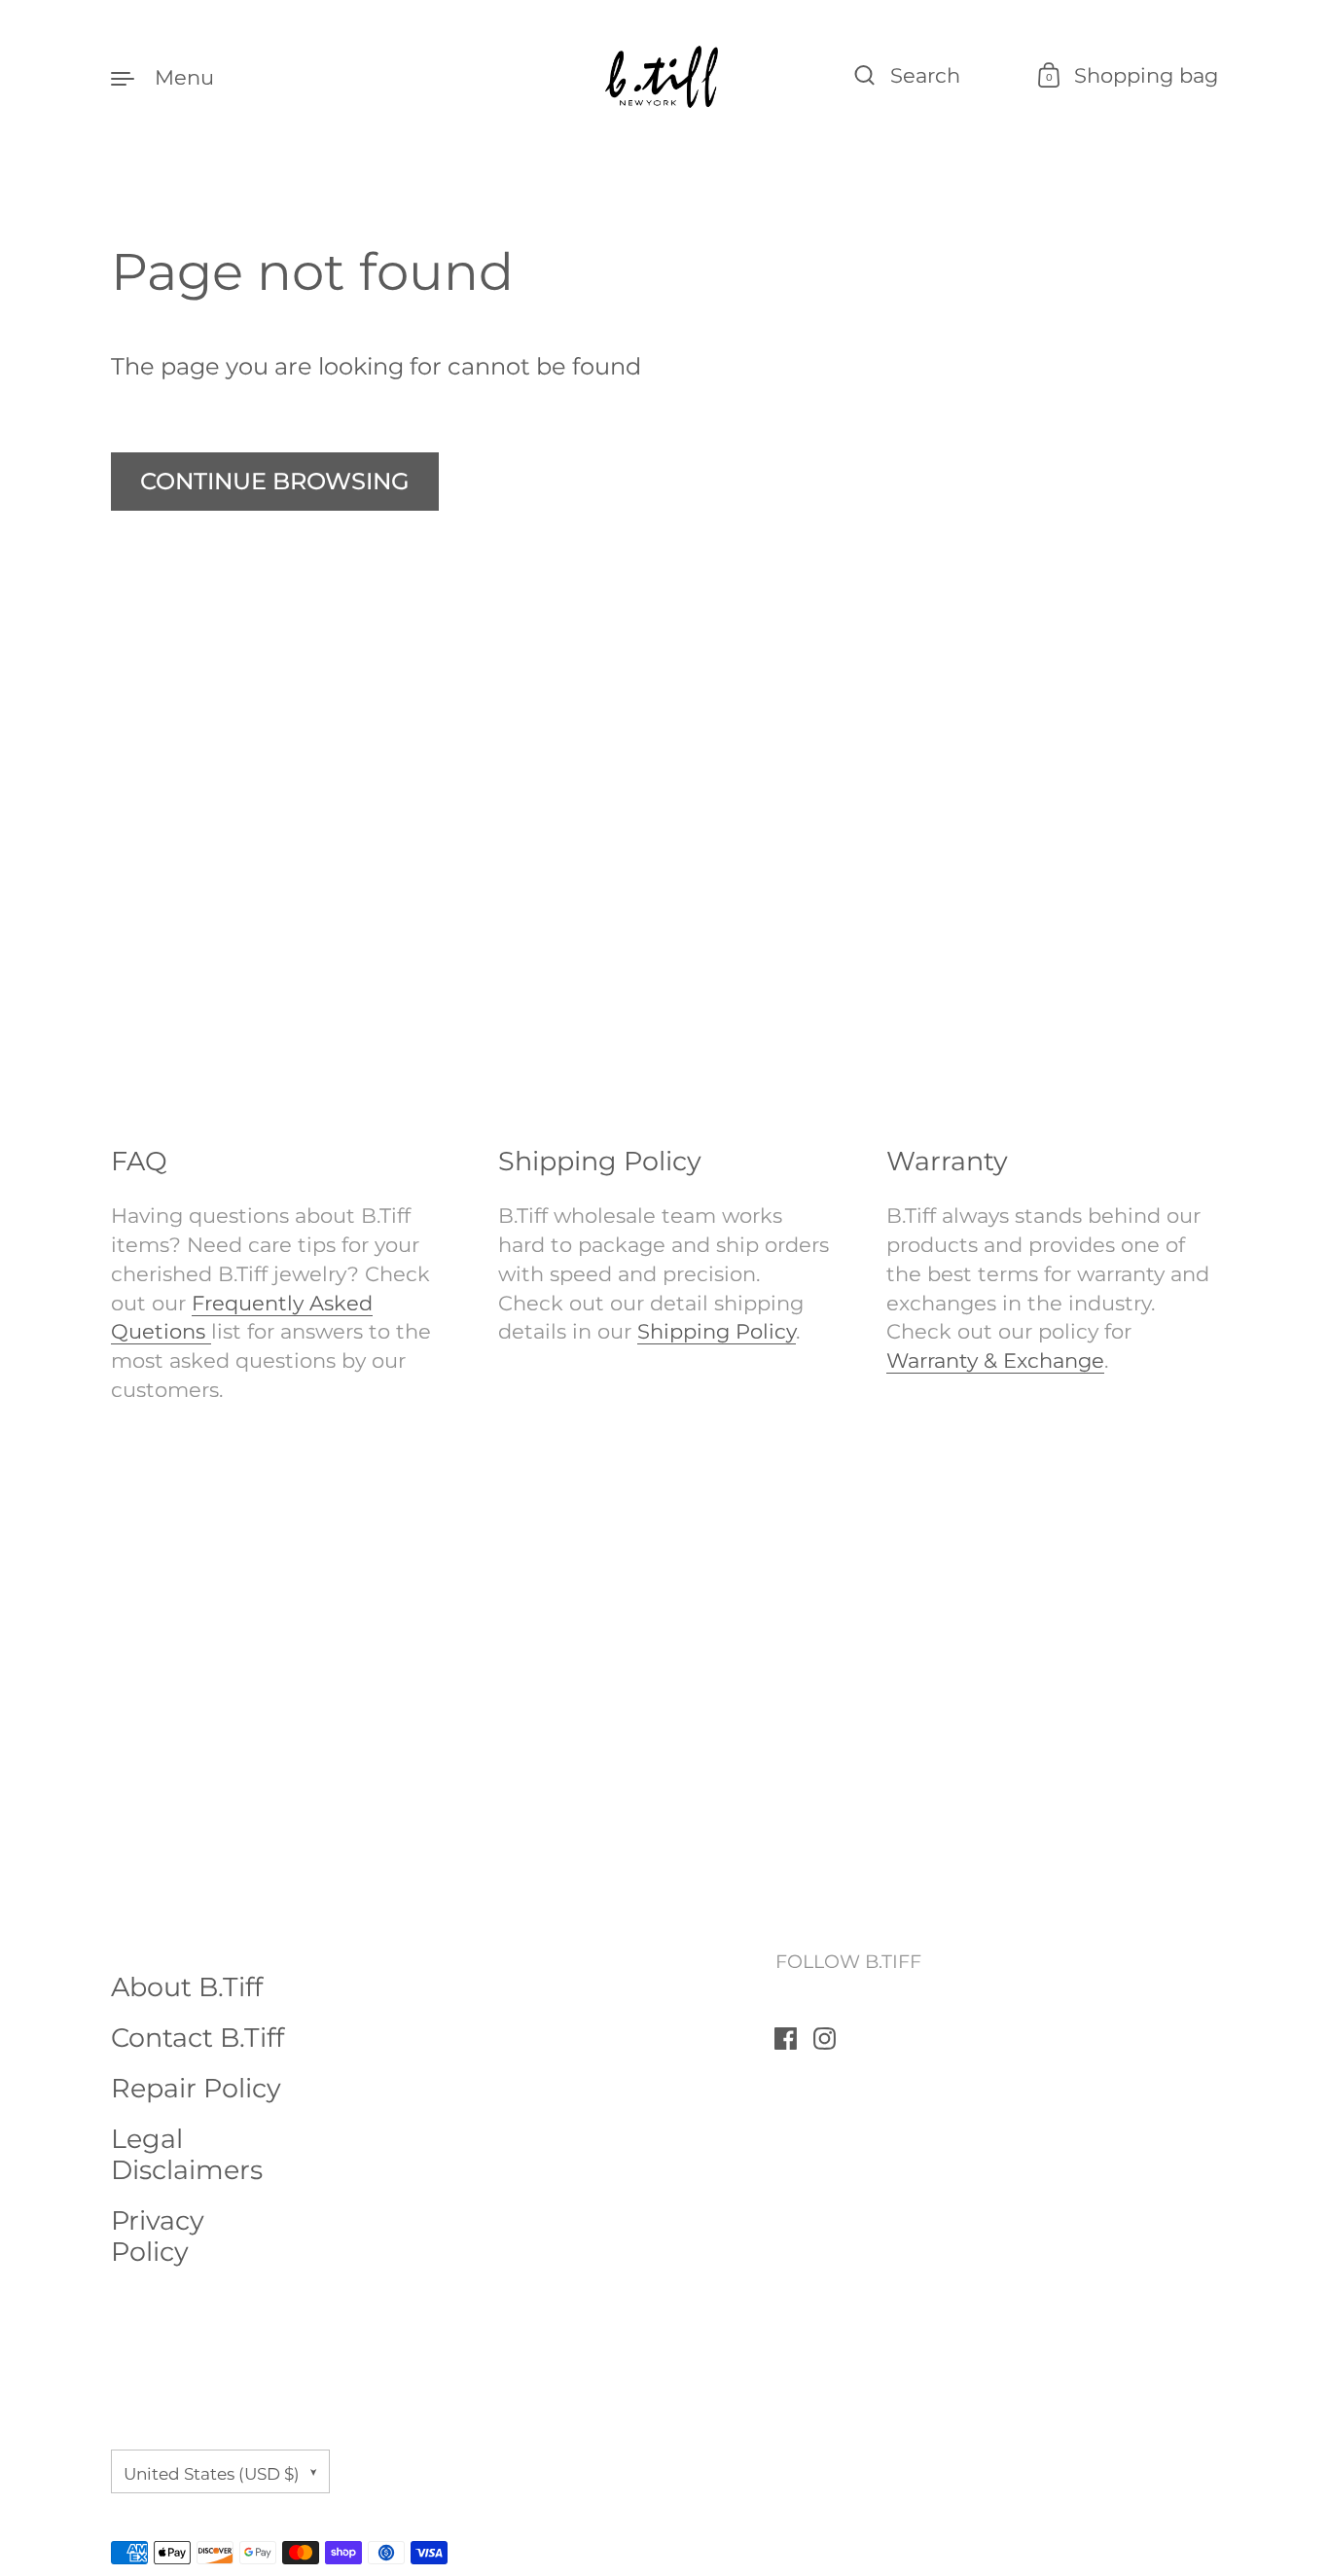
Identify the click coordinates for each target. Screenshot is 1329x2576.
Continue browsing (275, 481)
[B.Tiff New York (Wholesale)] (664, 77)
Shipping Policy (717, 1331)
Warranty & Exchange (995, 1360)
